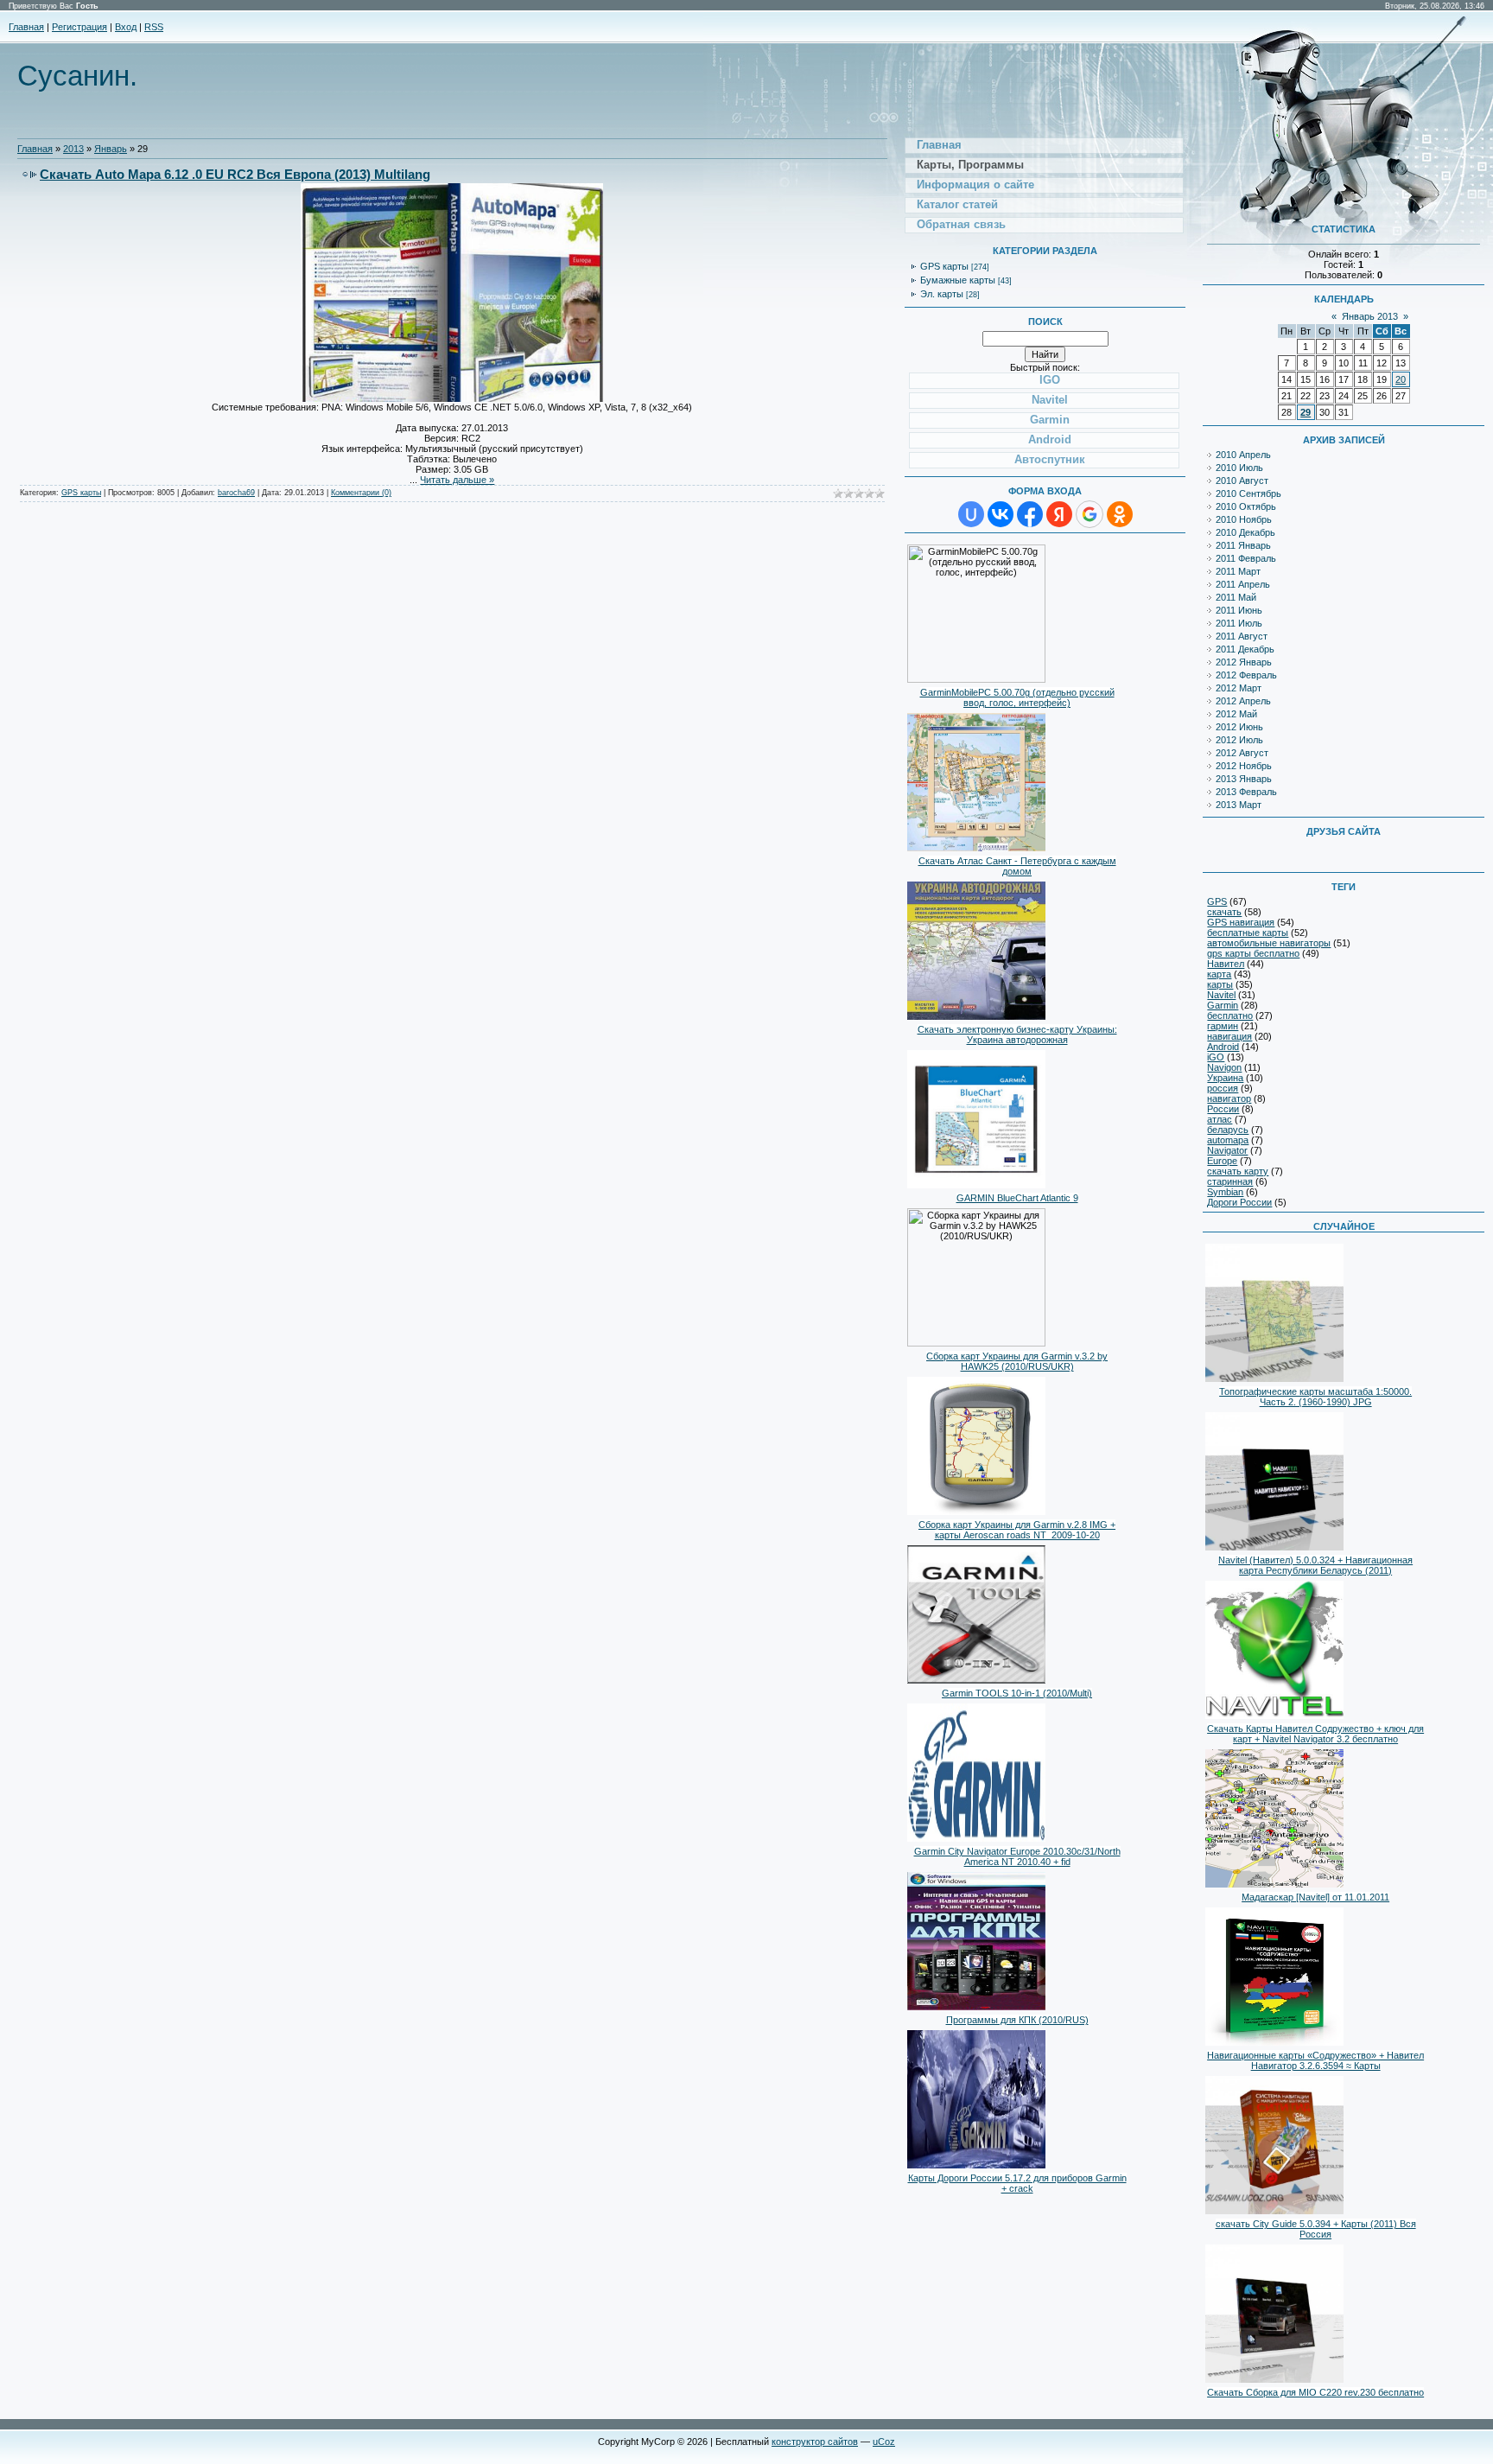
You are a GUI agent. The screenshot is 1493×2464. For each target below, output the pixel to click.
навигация (1229, 1036)
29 (1306, 412)
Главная (26, 27)
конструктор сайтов (815, 2442)
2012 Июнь (1239, 727)
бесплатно (1230, 1016)
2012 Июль (1239, 740)
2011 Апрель (1243, 584)
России (1223, 1109)
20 (1401, 379)
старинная (1230, 1181)
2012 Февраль (1246, 675)
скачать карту (1238, 1171)
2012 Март (1239, 688)
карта (1219, 974)
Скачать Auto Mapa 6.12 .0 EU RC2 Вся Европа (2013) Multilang (235, 174)
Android (1223, 1047)
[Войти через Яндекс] (1059, 514)
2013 (73, 149)
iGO (1216, 1057)
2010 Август (1242, 481)
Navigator (1227, 1150)
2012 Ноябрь (1244, 766)
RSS (154, 27)
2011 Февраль (1246, 558)
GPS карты (81, 493)
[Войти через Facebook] (1030, 514)
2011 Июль (1239, 623)
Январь (111, 149)
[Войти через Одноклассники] (1120, 514)
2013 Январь (1244, 779)
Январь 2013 (1370, 316)
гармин (1223, 1026)
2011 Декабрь (1245, 649)
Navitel (1221, 995)
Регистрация (79, 27)
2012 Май (1236, 714)
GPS (1217, 901)
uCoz (884, 2442)
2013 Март (1239, 805)
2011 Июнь (1239, 610)
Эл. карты (942, 294)
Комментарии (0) (361, 493)
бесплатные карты (1248, 933)
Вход (126, 27)
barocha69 (236, 493)
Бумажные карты (958, 280)
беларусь (1228, 1130)
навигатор (1229, 1098)
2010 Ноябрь (1244, 519)
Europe (1222, 1161)
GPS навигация (1241, 922)
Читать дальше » (457, 480)
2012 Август (1242, 753)
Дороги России (1239, 1202)
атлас (1220, 1119)
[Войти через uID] (971, 514)
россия (1223, 1088)
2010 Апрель (1243, 455)
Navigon (1224, 1067)
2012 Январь (1244, 662)
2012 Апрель (1243, 701)
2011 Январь (1243, 545)
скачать (1224, 912)
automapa (1228, 1140)
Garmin (1223, 1005)
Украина (1225, 1078)
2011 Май (1236, 597)
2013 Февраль (1246, 792)
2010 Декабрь (1245, 532)
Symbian (1225, 1192)
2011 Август (1242, 636)
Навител (1226, 964)
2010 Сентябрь (1248, 493)
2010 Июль (1239, 468)
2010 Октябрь (1246, 506)
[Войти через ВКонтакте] (1001, 514)
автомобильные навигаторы (1269, 943)
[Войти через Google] (1090, 514)
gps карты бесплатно (1253, 953)
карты (1220, 984)
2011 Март (1238, 571)
